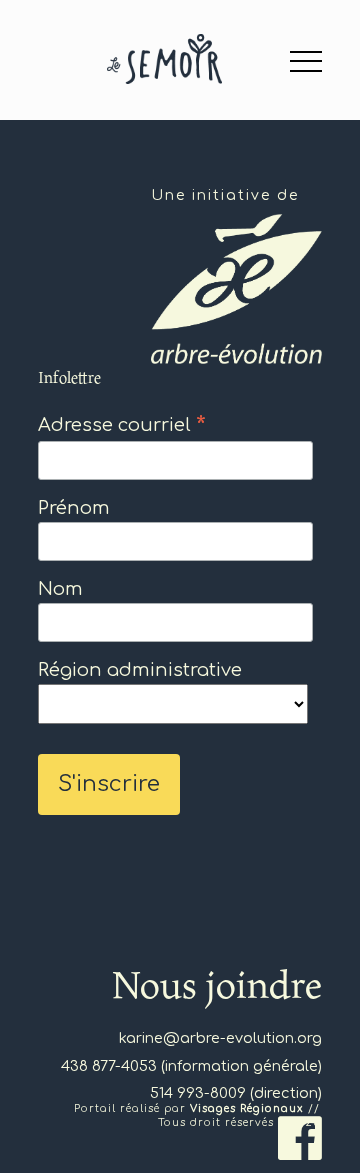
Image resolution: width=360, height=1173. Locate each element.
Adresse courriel (122, 425)
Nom (60, 589)
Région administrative (140, 670)
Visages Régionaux (247, 1108)
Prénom (74, 508)
